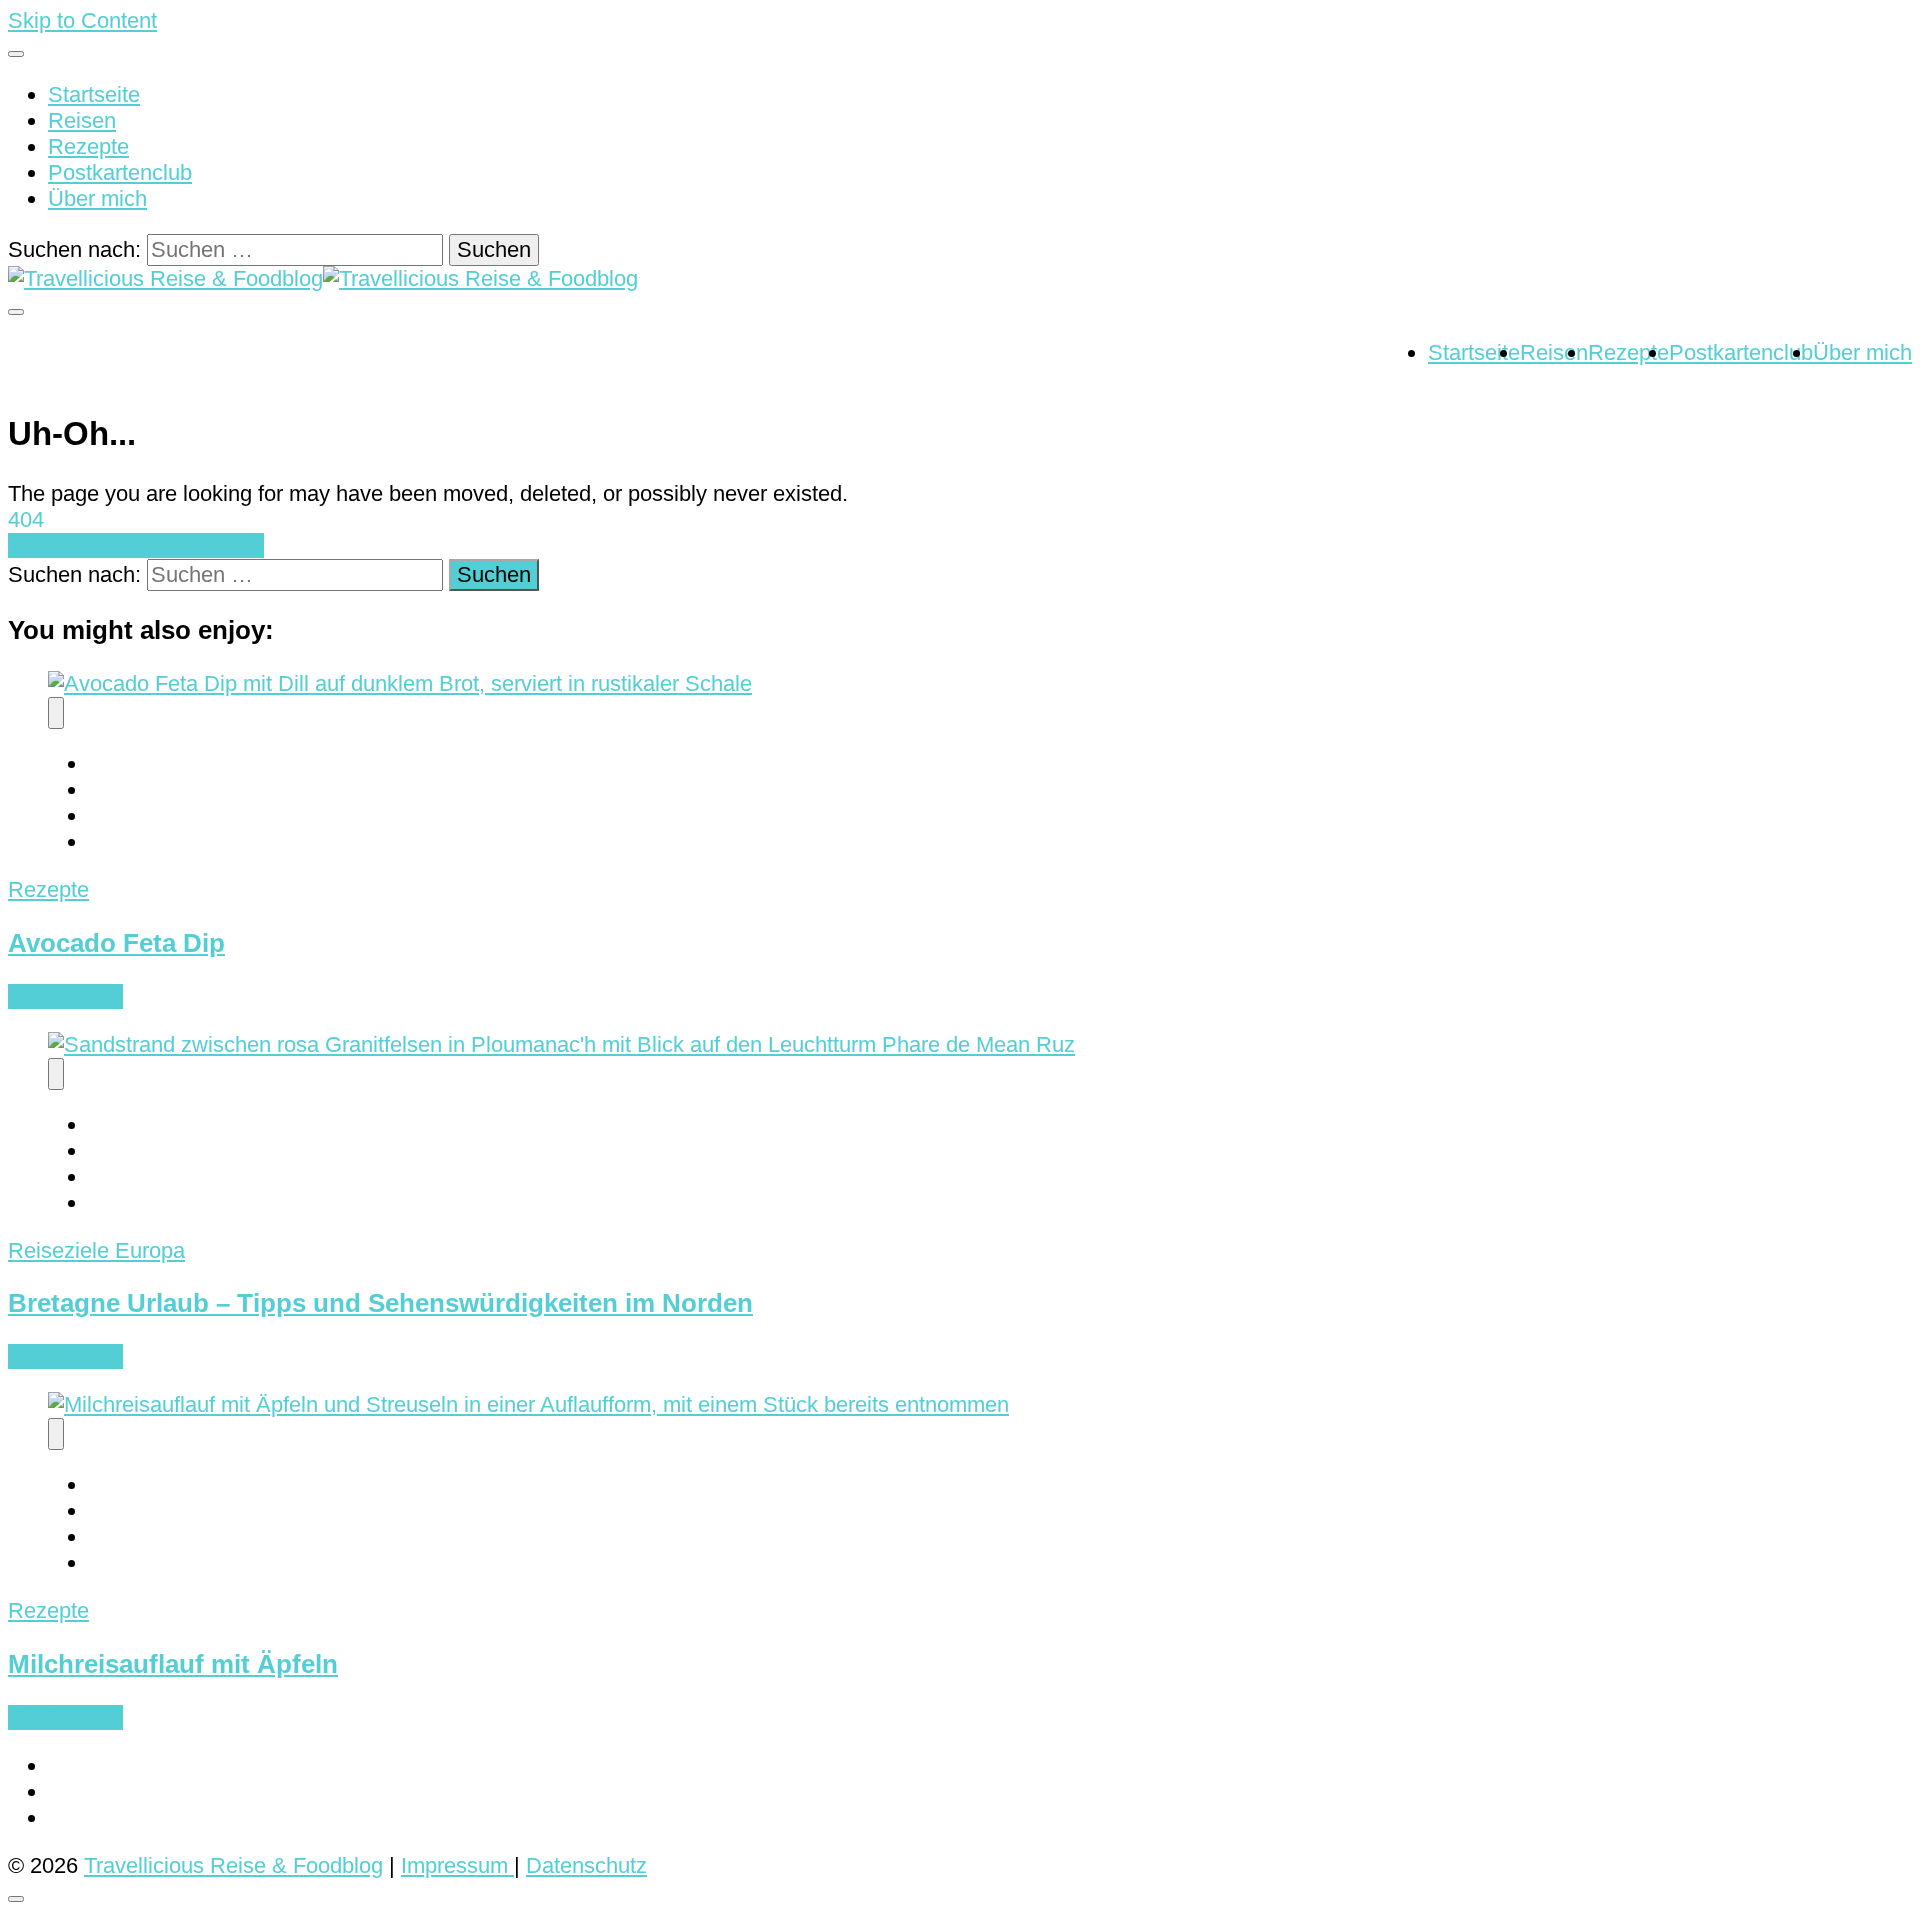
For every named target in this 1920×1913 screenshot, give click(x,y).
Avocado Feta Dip (116, 943)
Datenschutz (586, 1865)
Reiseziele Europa (96, 1250)
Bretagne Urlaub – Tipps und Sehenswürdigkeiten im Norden (380, 1303)
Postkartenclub (120, 172)
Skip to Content (82, 20)
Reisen (82, 120)
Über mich (97, 198)
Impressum (457, 1865)
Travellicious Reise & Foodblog (233, 1865)
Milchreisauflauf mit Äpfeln (173, 1664)
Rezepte (88, 146)
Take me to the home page (136, 545)
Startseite (94, 94)
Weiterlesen (65, 996)
